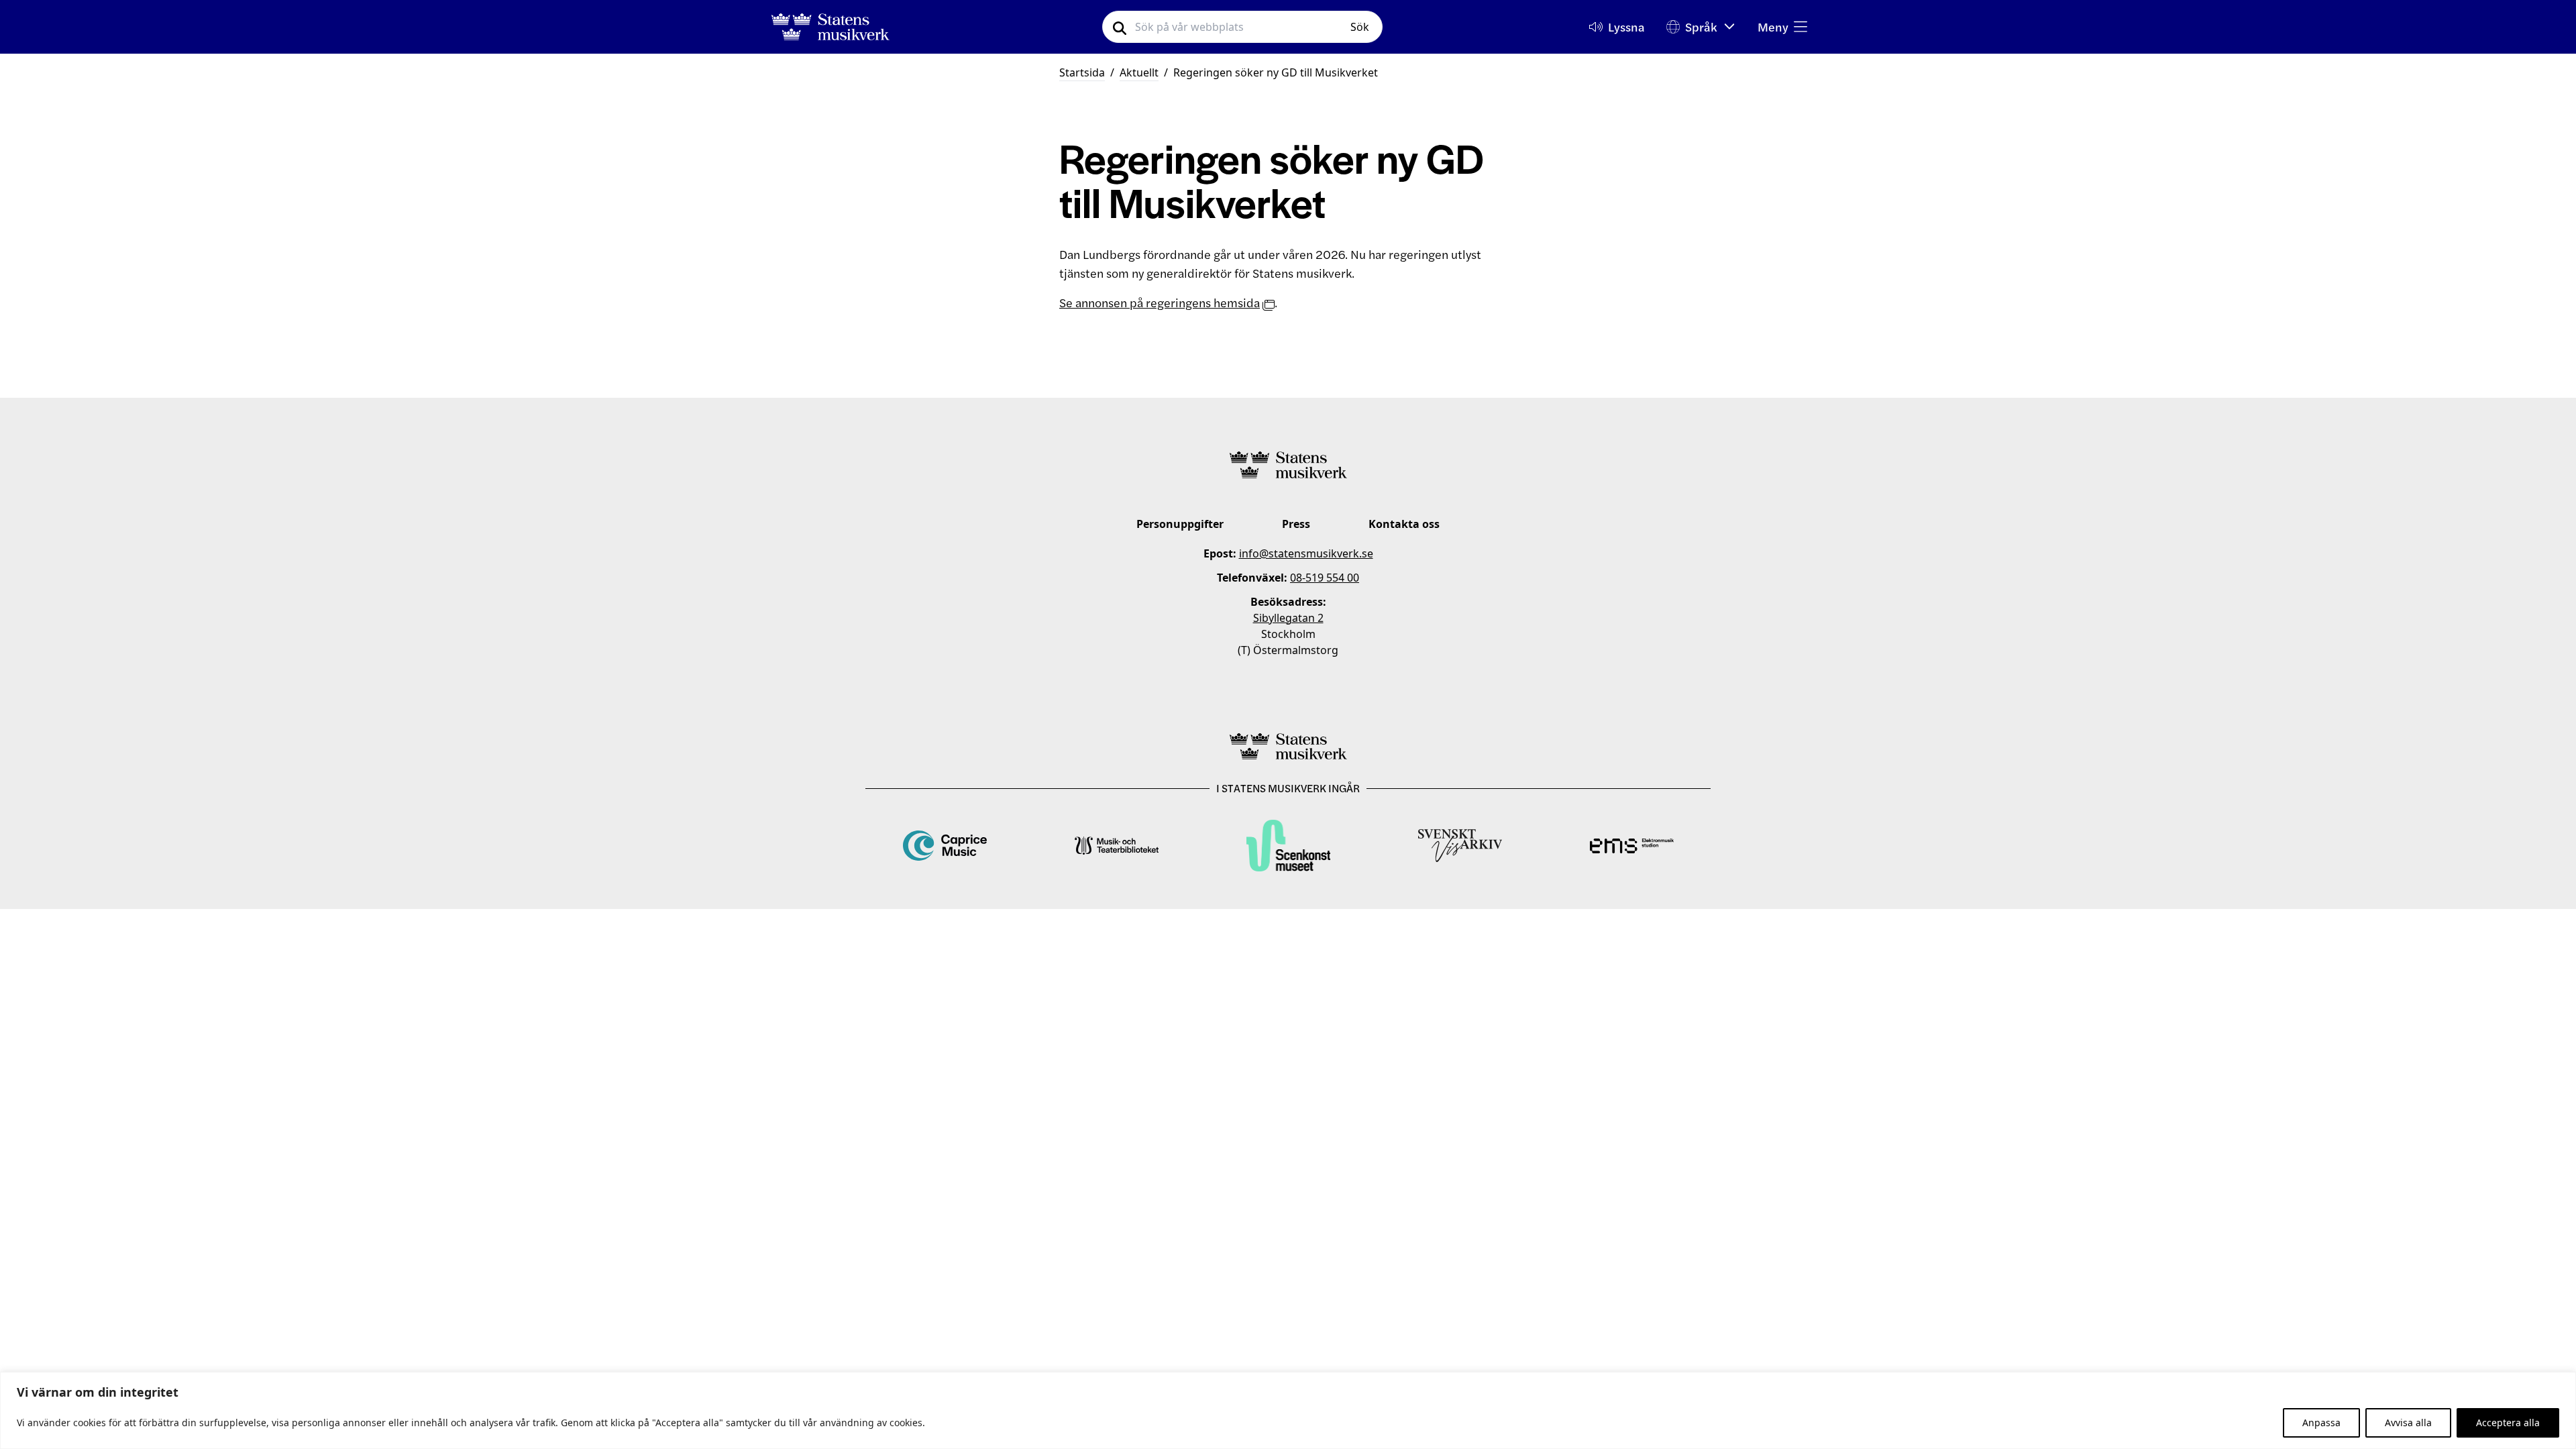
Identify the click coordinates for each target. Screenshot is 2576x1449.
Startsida (1082, 72)
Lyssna (1626, 26)
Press (1296, 524)
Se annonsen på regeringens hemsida (1160, 302)
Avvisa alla (2408, 1423)
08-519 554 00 (1325, 578)
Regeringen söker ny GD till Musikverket (1276, 72)
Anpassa (2321, 1423)
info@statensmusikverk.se (1306, 553)
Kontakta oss (1404, 524)
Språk (1701, 26)
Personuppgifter (1180, 524)
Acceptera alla (2508, 1423)
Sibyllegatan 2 (1288, 618)
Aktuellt (1139, 72)
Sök (1360, 27)
